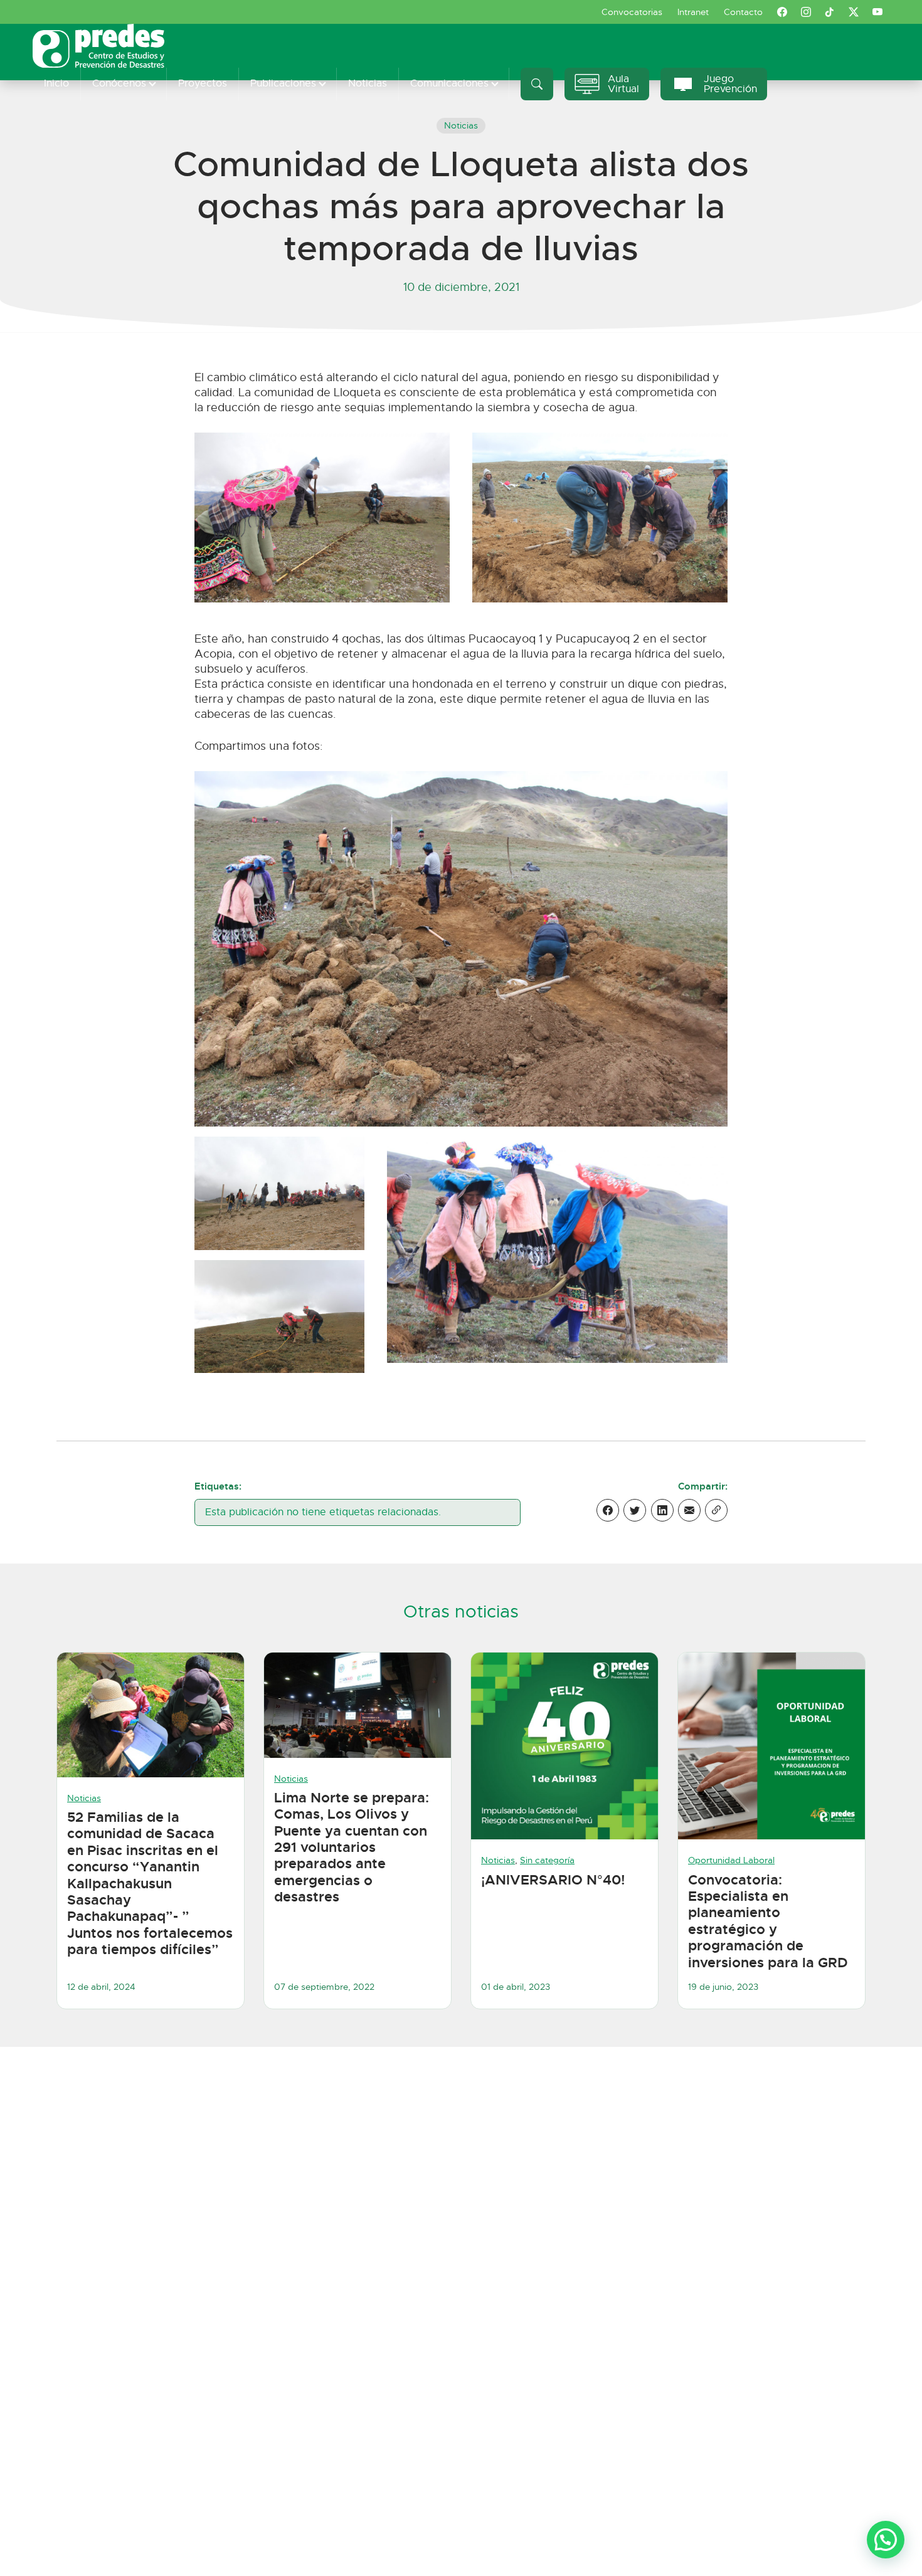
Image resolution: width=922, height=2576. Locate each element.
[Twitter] (635, 1510)
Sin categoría (547, 1860)
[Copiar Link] (716, 1510)
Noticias (368, 83)
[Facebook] (608, 1510)
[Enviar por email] (689, 1510)
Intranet (693, 12)
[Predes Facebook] (782, 12)
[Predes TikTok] (830, 12)
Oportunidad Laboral (731, 1860)
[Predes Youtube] (877, 12)
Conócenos (119, 83)
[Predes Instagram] (806, 12)
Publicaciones (283, 83)
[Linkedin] (662, 1510)
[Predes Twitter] (854, 12)
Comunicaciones (449, 83)
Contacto (743, 12)
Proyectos (203, 83)
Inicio (56, 83)
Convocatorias (632, 12)
